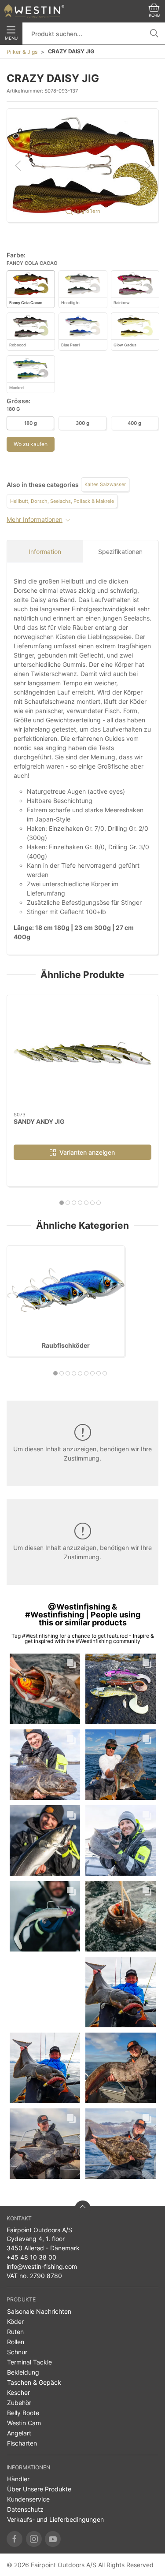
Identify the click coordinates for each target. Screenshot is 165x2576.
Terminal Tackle (29, 2362)
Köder (15, 2321)
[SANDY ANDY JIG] (82, 1054)
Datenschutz (25, 2509)
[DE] (34, 11)
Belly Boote (23, 2413)
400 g (134, 423)
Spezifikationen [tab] (120, 552)
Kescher (18, 2392)
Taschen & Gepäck (34, 2382)
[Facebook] (15, 2539)
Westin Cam (24, 2423)
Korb (154, 15)
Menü (11, 38)
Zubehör (19, 2403)
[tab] (62, 1203)
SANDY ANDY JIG (39, 1121)
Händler (18, 2479)
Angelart (19, 2433)
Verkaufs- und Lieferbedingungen (55, 2519)
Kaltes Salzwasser (105, 484)
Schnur (17, 2352)
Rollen (16, 2342)
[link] (45, 1689)
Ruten (15, 2332)
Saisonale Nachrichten (39, 2311)
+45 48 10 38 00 (31, 2257)
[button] (82, 165)
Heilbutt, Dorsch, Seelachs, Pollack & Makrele (62, 501)
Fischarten (22, 2443)
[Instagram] (34, 2539)
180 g (31, 423)
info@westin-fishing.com (42, 2266)
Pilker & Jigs (22, 52)
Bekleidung (23, 2372)
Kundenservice (28, 2499)
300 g (82, 423)
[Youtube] (53, 2539)
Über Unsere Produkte (39, 2489)
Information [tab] (45, 552)
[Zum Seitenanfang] (83, 2208)
